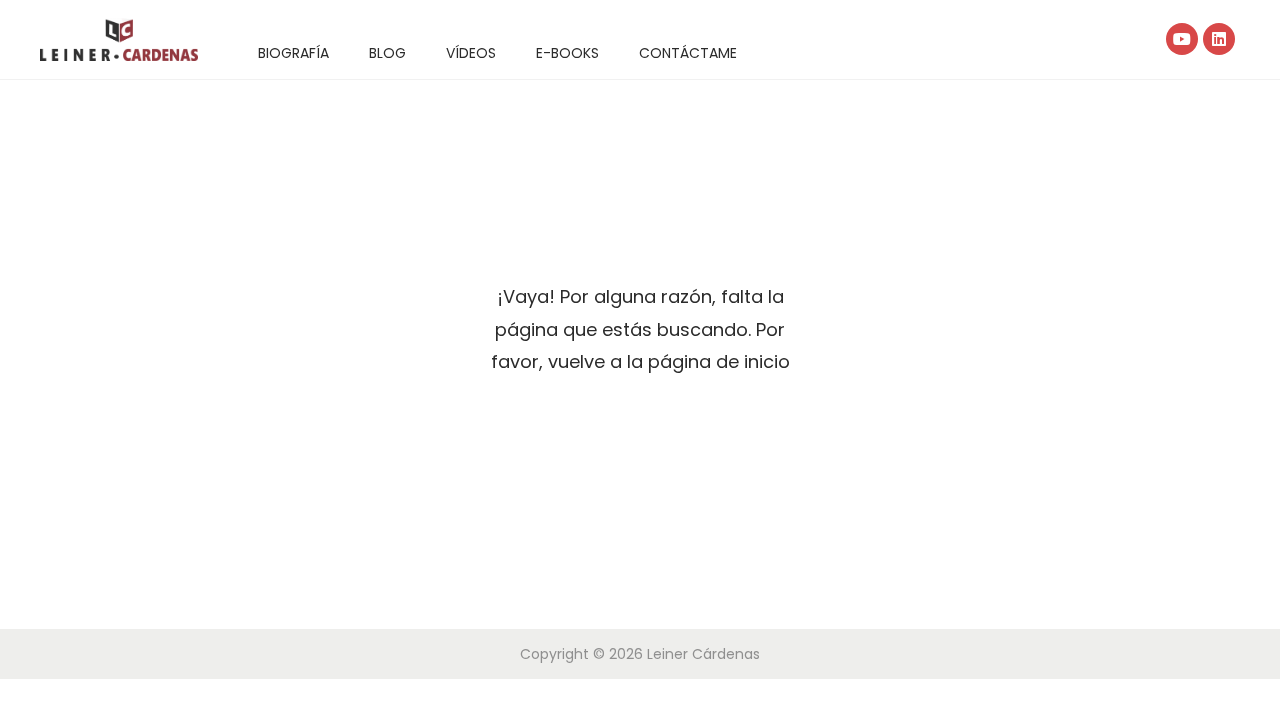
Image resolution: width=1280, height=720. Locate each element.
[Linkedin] (1219, 39)
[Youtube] (1182, 39)
